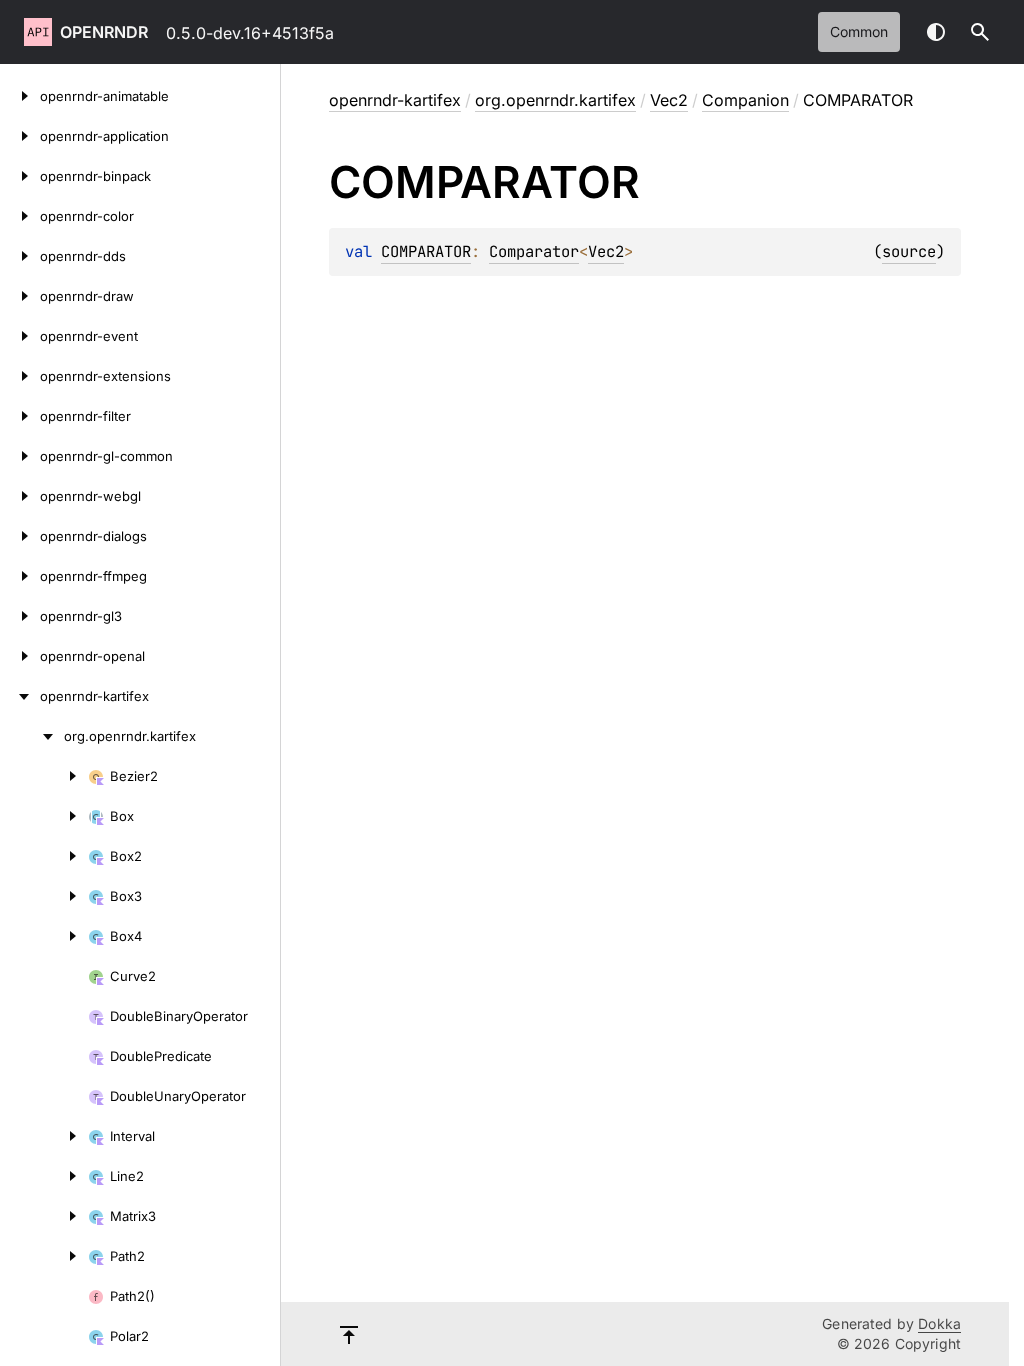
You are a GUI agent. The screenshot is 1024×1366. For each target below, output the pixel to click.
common (859, 31)
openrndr (104, 32)
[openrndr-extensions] (20, 376)
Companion (745, 100)
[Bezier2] (44, 776)
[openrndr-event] (20, 336)
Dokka (939, 1323)
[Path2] (44, 1256)
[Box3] (44, 896)
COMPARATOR (426, 251)
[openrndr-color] (20, 216)
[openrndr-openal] (20, 656)
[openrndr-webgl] (20, 496)
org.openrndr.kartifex (555, 100)
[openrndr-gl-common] (20, 456)
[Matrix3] (44, 1216)
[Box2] (44, 856)
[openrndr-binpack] (20, 176)
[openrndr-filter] (20, 416)
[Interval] (44, 1136)
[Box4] (44, 936)
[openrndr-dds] (20, 256)
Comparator (534, 251)
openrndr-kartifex (395, 100)
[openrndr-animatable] (20, 96)
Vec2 (669, 100)
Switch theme (936, 32)
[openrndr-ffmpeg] (20, 576)
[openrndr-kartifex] (20, 696)
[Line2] (44, 1176)
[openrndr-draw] (20, 296)
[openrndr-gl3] (20, 616)
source (909, 251)
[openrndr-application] (20, 136)
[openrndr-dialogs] (20, 536)
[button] (980, 32)
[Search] (980, 32)
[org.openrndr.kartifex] (32, 736)
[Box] (44, 816)
